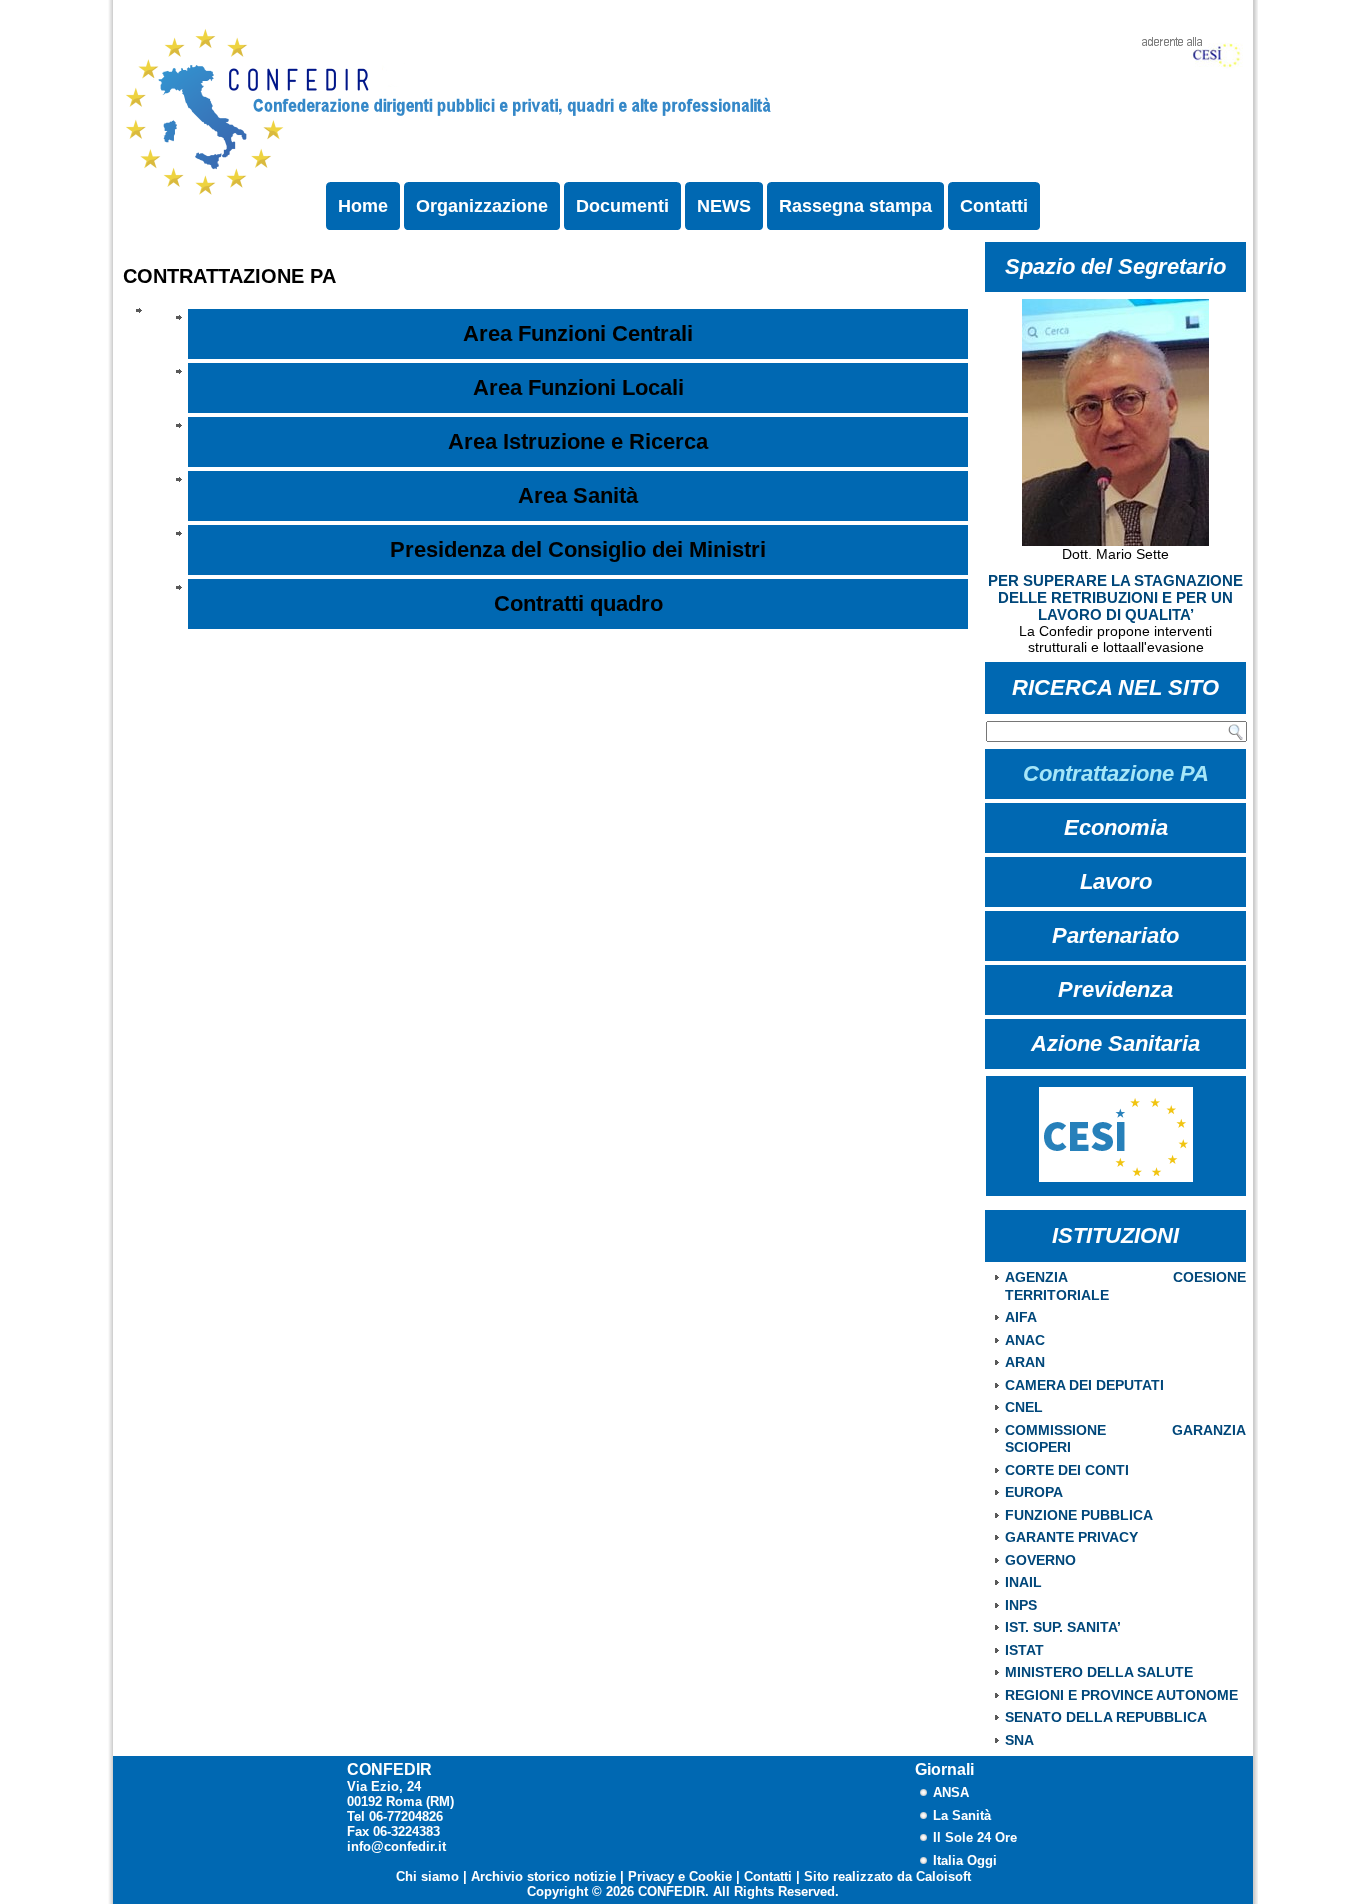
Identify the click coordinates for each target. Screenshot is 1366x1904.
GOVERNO (1040, 1560)
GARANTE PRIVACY (1071, 1537)
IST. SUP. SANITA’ (1063, 1627)
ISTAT (1024, 1650)
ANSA (951, 1792)
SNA (1019, 1740)
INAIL (1023, 1582)
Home (363, 206)
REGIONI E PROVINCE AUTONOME (1121, 1695)
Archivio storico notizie (543, 1876)
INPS (1021, 1605)
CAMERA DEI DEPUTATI (1084, 1385)
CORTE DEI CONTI (1067, 1470)
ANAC (1025, 1340)
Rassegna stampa (855, 206)
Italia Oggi (965, 1860)
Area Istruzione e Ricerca (578, 441)
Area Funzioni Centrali (578, 333)
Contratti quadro (578, 603)
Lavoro (1116, 881)
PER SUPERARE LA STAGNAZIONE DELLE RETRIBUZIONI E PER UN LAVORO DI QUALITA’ (1115, 597)
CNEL (1024, 1407)
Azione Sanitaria (1115, 1043)
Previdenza (1115, 989)
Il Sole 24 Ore (975, 1837)
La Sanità (962, 1815)
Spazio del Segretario (1115, 266)
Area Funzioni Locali (578, 387)
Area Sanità (578, 495)
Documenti (622, 206)
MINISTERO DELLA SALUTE (1099, 1672)
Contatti (994, 206)
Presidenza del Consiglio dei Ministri (578, 549)
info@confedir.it (396, 1846)
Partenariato (1115, 935)
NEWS (724, 206)
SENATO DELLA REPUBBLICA (1106, 1717)
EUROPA (1034, 1492)
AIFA (1021, 1317)
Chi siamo (427, 1876)
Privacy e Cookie (680, 1876)
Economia (1116, 827)
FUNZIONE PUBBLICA (1079, 1515)
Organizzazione (482, 206)
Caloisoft (943, 1876)
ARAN (1025, 1362)
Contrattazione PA (1116, 773)
